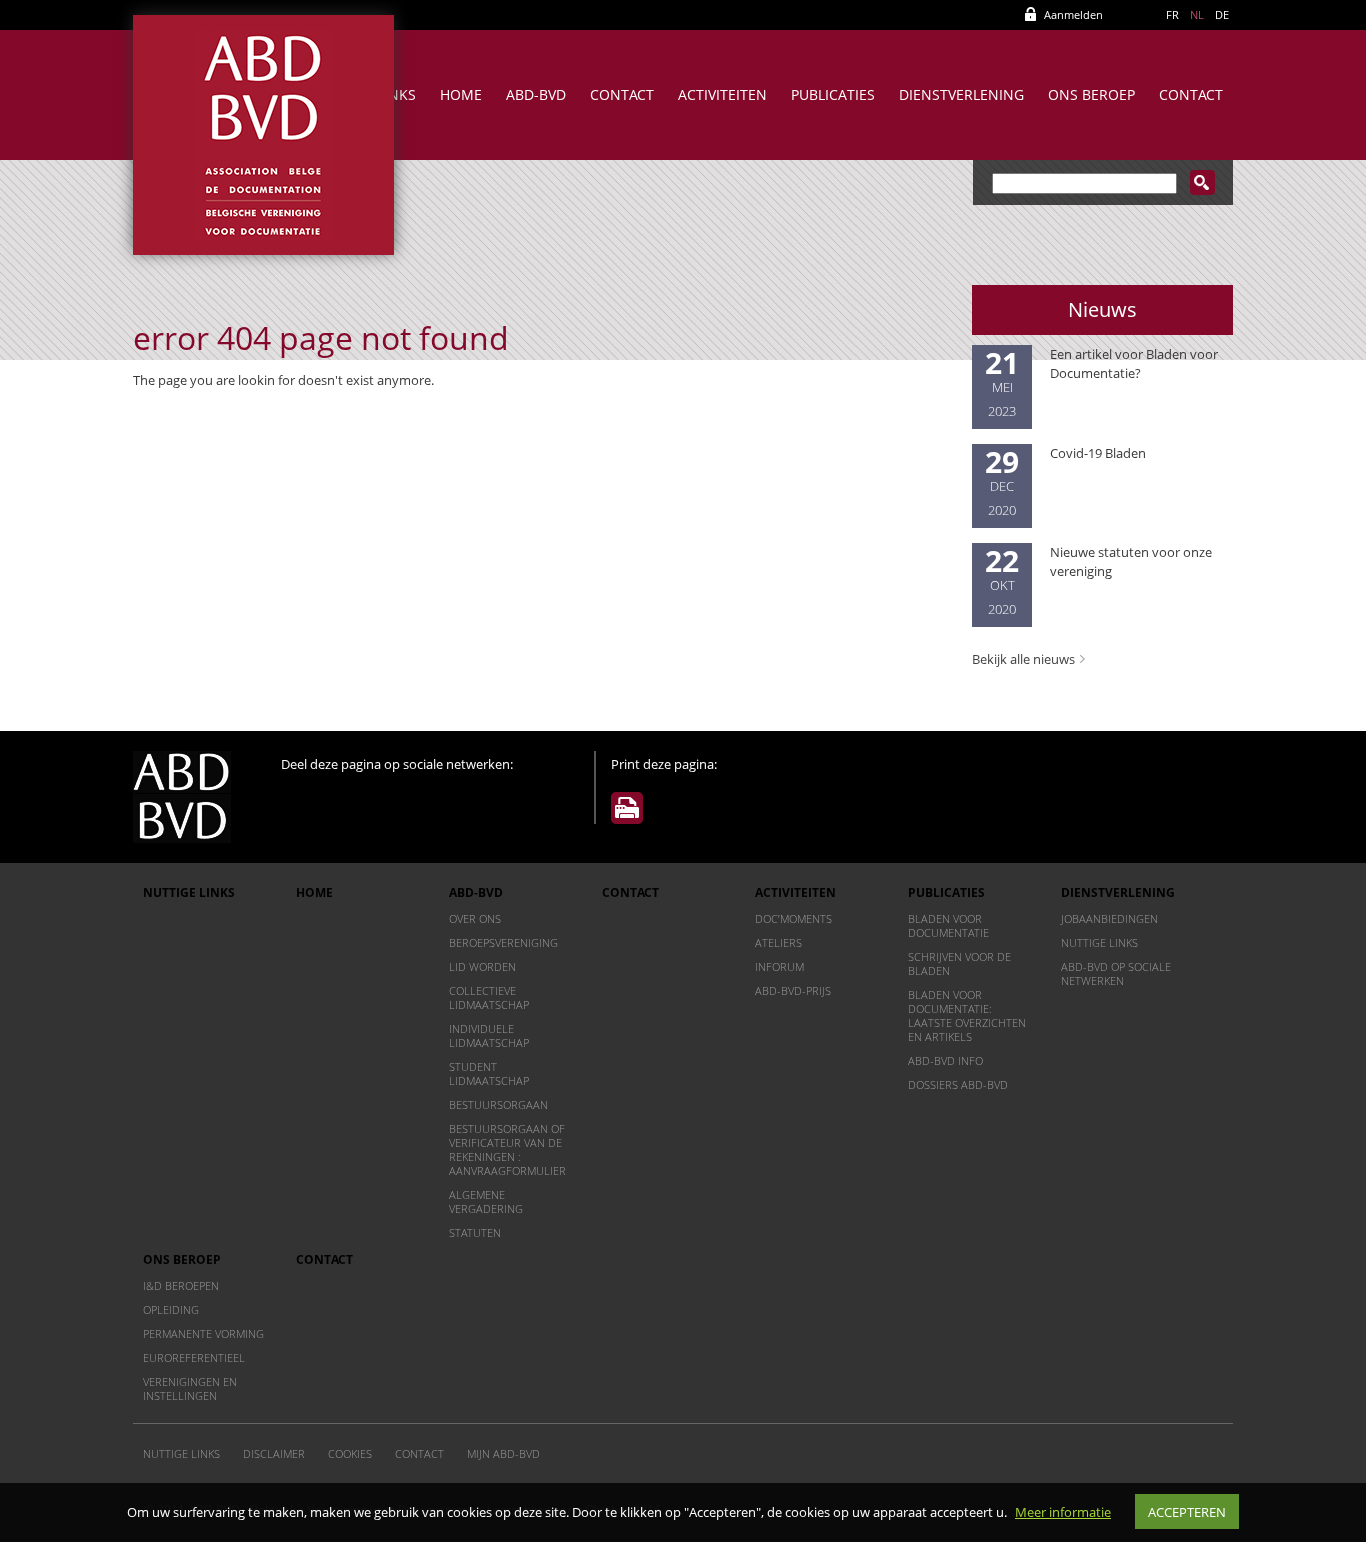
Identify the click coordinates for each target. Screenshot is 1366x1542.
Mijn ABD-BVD (503, 1453)
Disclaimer (274, 1453)
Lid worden (482, 966)
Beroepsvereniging (503, 942)
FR (1172, 14)
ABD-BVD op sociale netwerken (1116, 973)
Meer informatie (1063, 1512)
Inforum (779, 966)
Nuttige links (189, 892)
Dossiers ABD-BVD (958, 1084)
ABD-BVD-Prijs (793, 990)
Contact (622, 94)
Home (461, 94)
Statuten (475, 1232)
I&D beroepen (181, 1285)
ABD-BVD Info (945, 1060)
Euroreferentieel (194, 1357)
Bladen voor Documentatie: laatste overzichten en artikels (967, 1015)
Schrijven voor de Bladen (959, 963)
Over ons (475, 918)
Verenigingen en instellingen (190, 1388)
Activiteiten (722, 94)
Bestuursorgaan (498, 1104)
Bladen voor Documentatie (948, 925)
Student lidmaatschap (489, 1073)
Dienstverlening (961, 94)
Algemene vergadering (486, 1201)
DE (1222, 14)
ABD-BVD (536, 94)
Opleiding (171, 1309)
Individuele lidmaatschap (489, 1035)
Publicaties (833, 94)
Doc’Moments (793, 918)
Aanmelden (1073, 14)
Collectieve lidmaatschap (489, 997)
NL (1197, 14)
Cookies (350, 1453)
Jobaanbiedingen (1109, 918)
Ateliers (778, 942)
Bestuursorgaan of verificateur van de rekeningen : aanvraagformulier (507, 1149)
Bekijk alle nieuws (1023, 659)
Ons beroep (1091, 94)
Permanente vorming (203, 1333)
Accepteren (1187, 1512)
